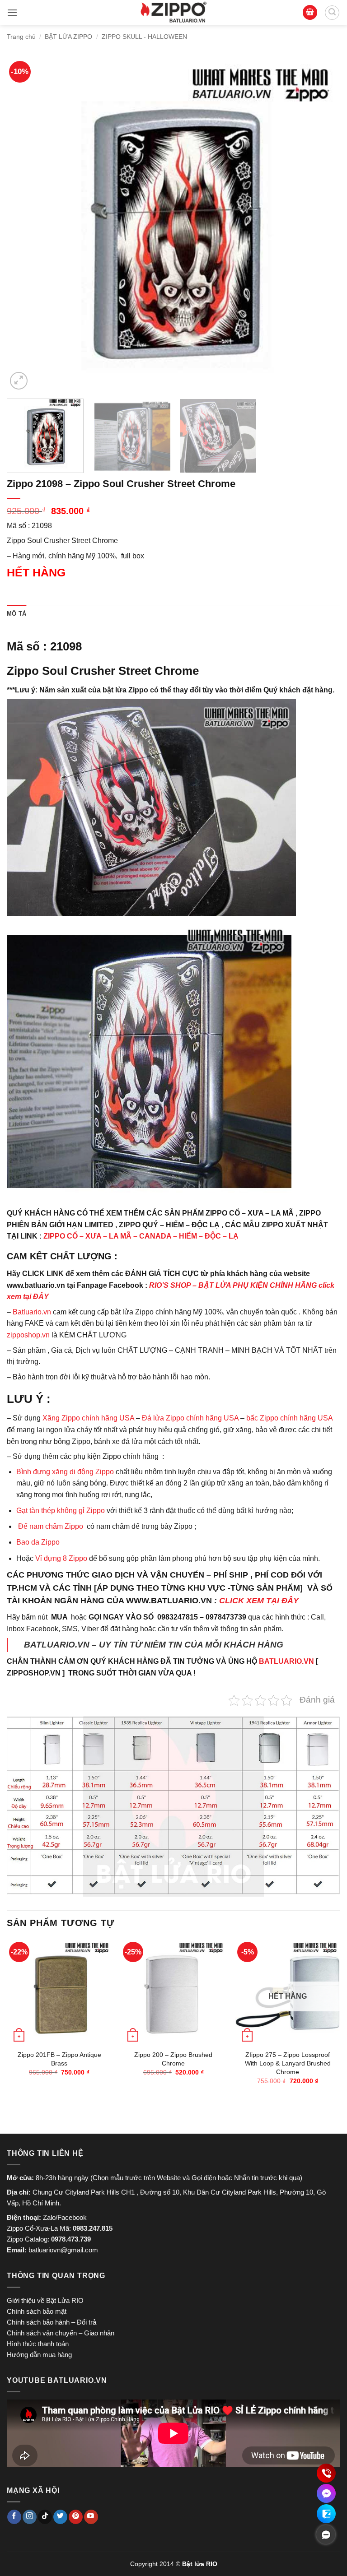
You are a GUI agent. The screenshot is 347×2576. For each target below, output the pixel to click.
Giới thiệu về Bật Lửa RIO (45, 2300)
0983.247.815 (93, 2228)
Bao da (28, 1542)
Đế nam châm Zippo (51, 1526)
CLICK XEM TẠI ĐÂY (259, 1601)
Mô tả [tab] (16, 614)
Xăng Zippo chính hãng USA (88, 1418)
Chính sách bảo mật (37, 2311)
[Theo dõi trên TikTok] (45, 2517)
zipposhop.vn (28, 1335)
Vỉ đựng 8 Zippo (61, 1558)
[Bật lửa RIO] (173, 12)
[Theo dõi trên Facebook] (14, 2517)
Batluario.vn (32, 1312)
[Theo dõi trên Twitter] (60, 2517)
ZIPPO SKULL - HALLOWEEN (144, 37)
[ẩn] (326, 2534)
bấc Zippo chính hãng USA (289, 1418)
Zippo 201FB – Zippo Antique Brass (59, 2059)
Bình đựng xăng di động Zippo (65, 1472)
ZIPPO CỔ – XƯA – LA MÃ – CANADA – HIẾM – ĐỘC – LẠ (141, 1236)
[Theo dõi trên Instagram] (30, 2517)
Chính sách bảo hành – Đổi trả (52, 2322)
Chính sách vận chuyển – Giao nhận (61, 2333)
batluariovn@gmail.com (63, 2250)
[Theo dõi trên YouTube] (91, 2517)
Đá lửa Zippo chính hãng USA (190, 1418)
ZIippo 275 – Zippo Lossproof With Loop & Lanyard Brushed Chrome (288, 2063)
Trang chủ (21, 37)
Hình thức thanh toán (38, 2344)
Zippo (50, 1542)
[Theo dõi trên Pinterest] (76, 2517)
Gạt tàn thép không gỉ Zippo (61, 1511)
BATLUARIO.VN (286, 1661)
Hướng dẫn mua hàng (39, 2355)
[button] (12, 12)
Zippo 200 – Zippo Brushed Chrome (173, 2059)
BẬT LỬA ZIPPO (68, 37)
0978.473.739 (71, 2239)
